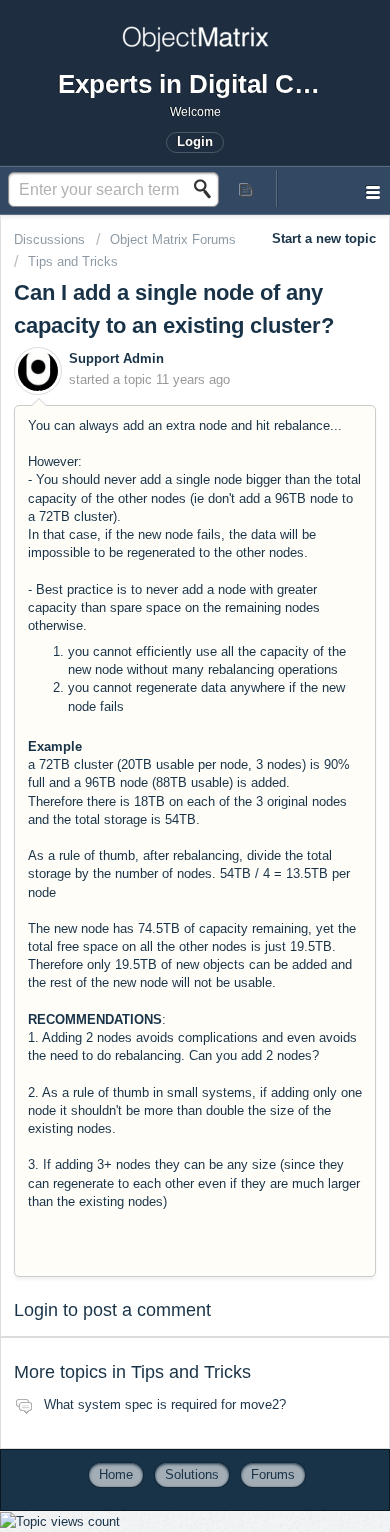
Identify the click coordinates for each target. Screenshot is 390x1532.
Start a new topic (324, 238)
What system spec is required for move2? (165, 1404)
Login (36, 1310)
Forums (273, 1474)
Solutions (192, 1474)
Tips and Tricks (73, 261)
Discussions (49, 239)
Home (116, 1474)
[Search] (208, 189)
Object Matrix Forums (173, 239)
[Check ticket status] (246, 188)
